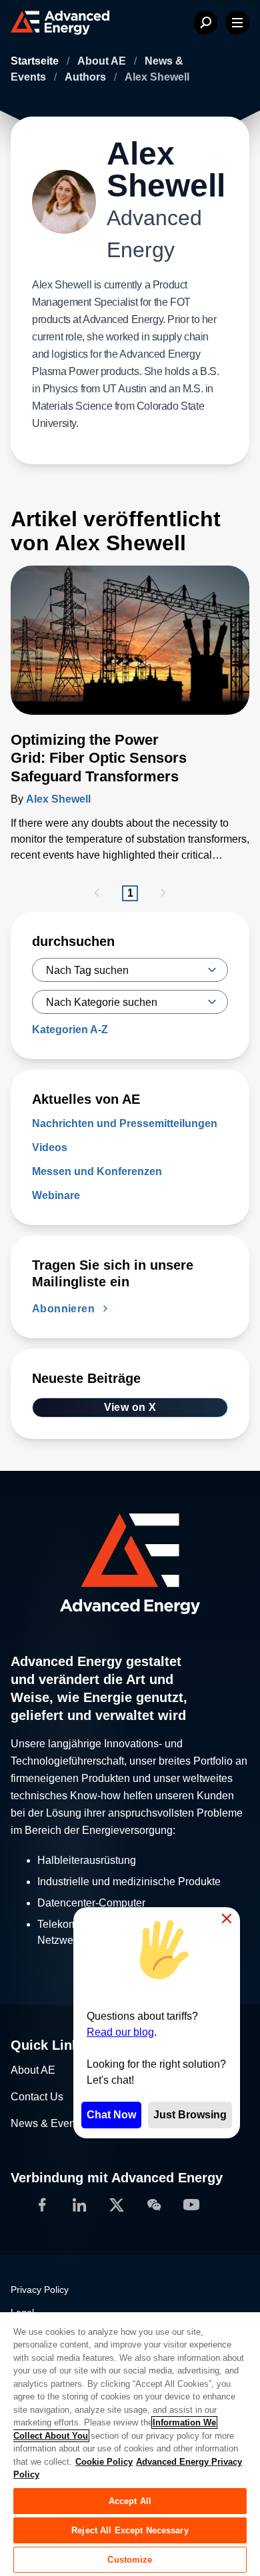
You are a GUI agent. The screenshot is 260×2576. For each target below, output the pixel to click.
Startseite (36, 61)
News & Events (47, 2124)
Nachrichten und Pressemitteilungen (125, 1123)
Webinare (56, 1195)
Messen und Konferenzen (97, 1171)
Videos (50, 1147)
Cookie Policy (104, 2462)
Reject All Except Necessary (130, 2530)
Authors (87, 77)
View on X (130, 1407)
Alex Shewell (58, 799)
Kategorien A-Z (70, 1030)
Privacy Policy (40, 2290)
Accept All (130, 2501)
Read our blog (120, 2032)
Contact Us (37, 2097)
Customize (130, 2560)
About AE (103, 61)
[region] (130, 2443)
